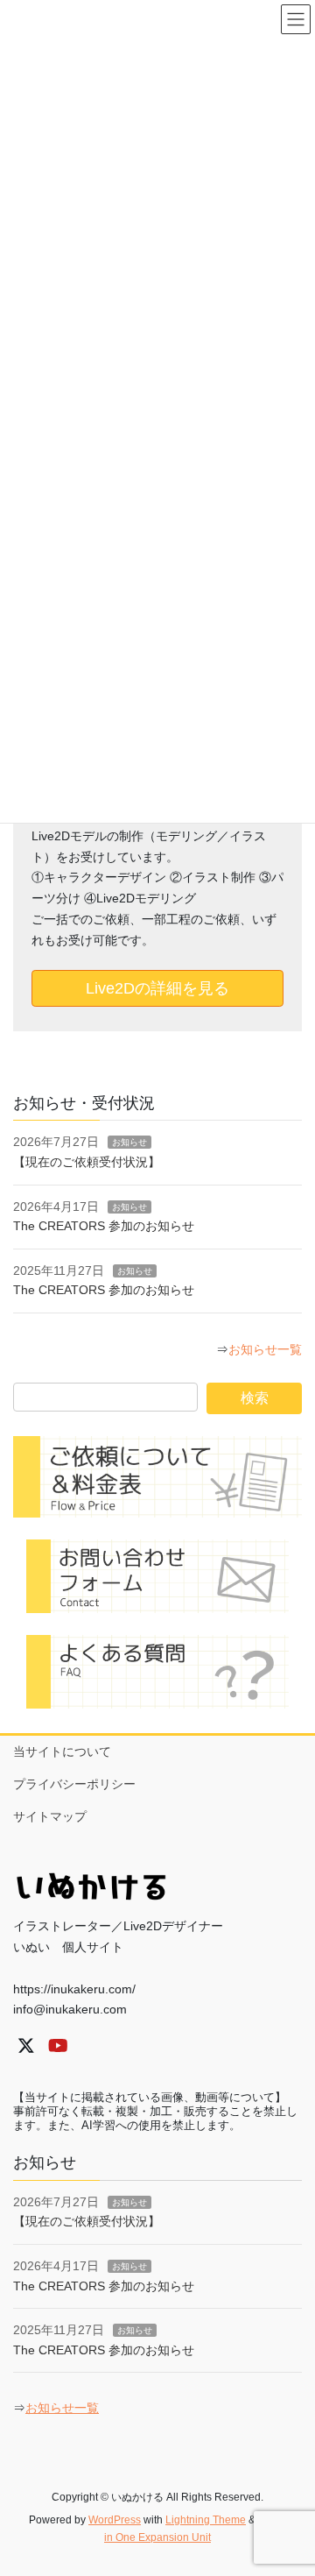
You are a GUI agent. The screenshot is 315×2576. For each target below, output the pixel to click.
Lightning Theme (206, 2520)
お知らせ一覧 (265, 1349)
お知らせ (129, 1142)
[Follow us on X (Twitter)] (26, 2046)
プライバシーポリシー (74, 1784)
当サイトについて (62, 1752)
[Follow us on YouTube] (58, 2046)
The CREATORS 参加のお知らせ (104, 1226)
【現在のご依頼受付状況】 (87, 1162)
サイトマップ (50, 1816)
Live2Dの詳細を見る (157, 988)
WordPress (115, 2520)
